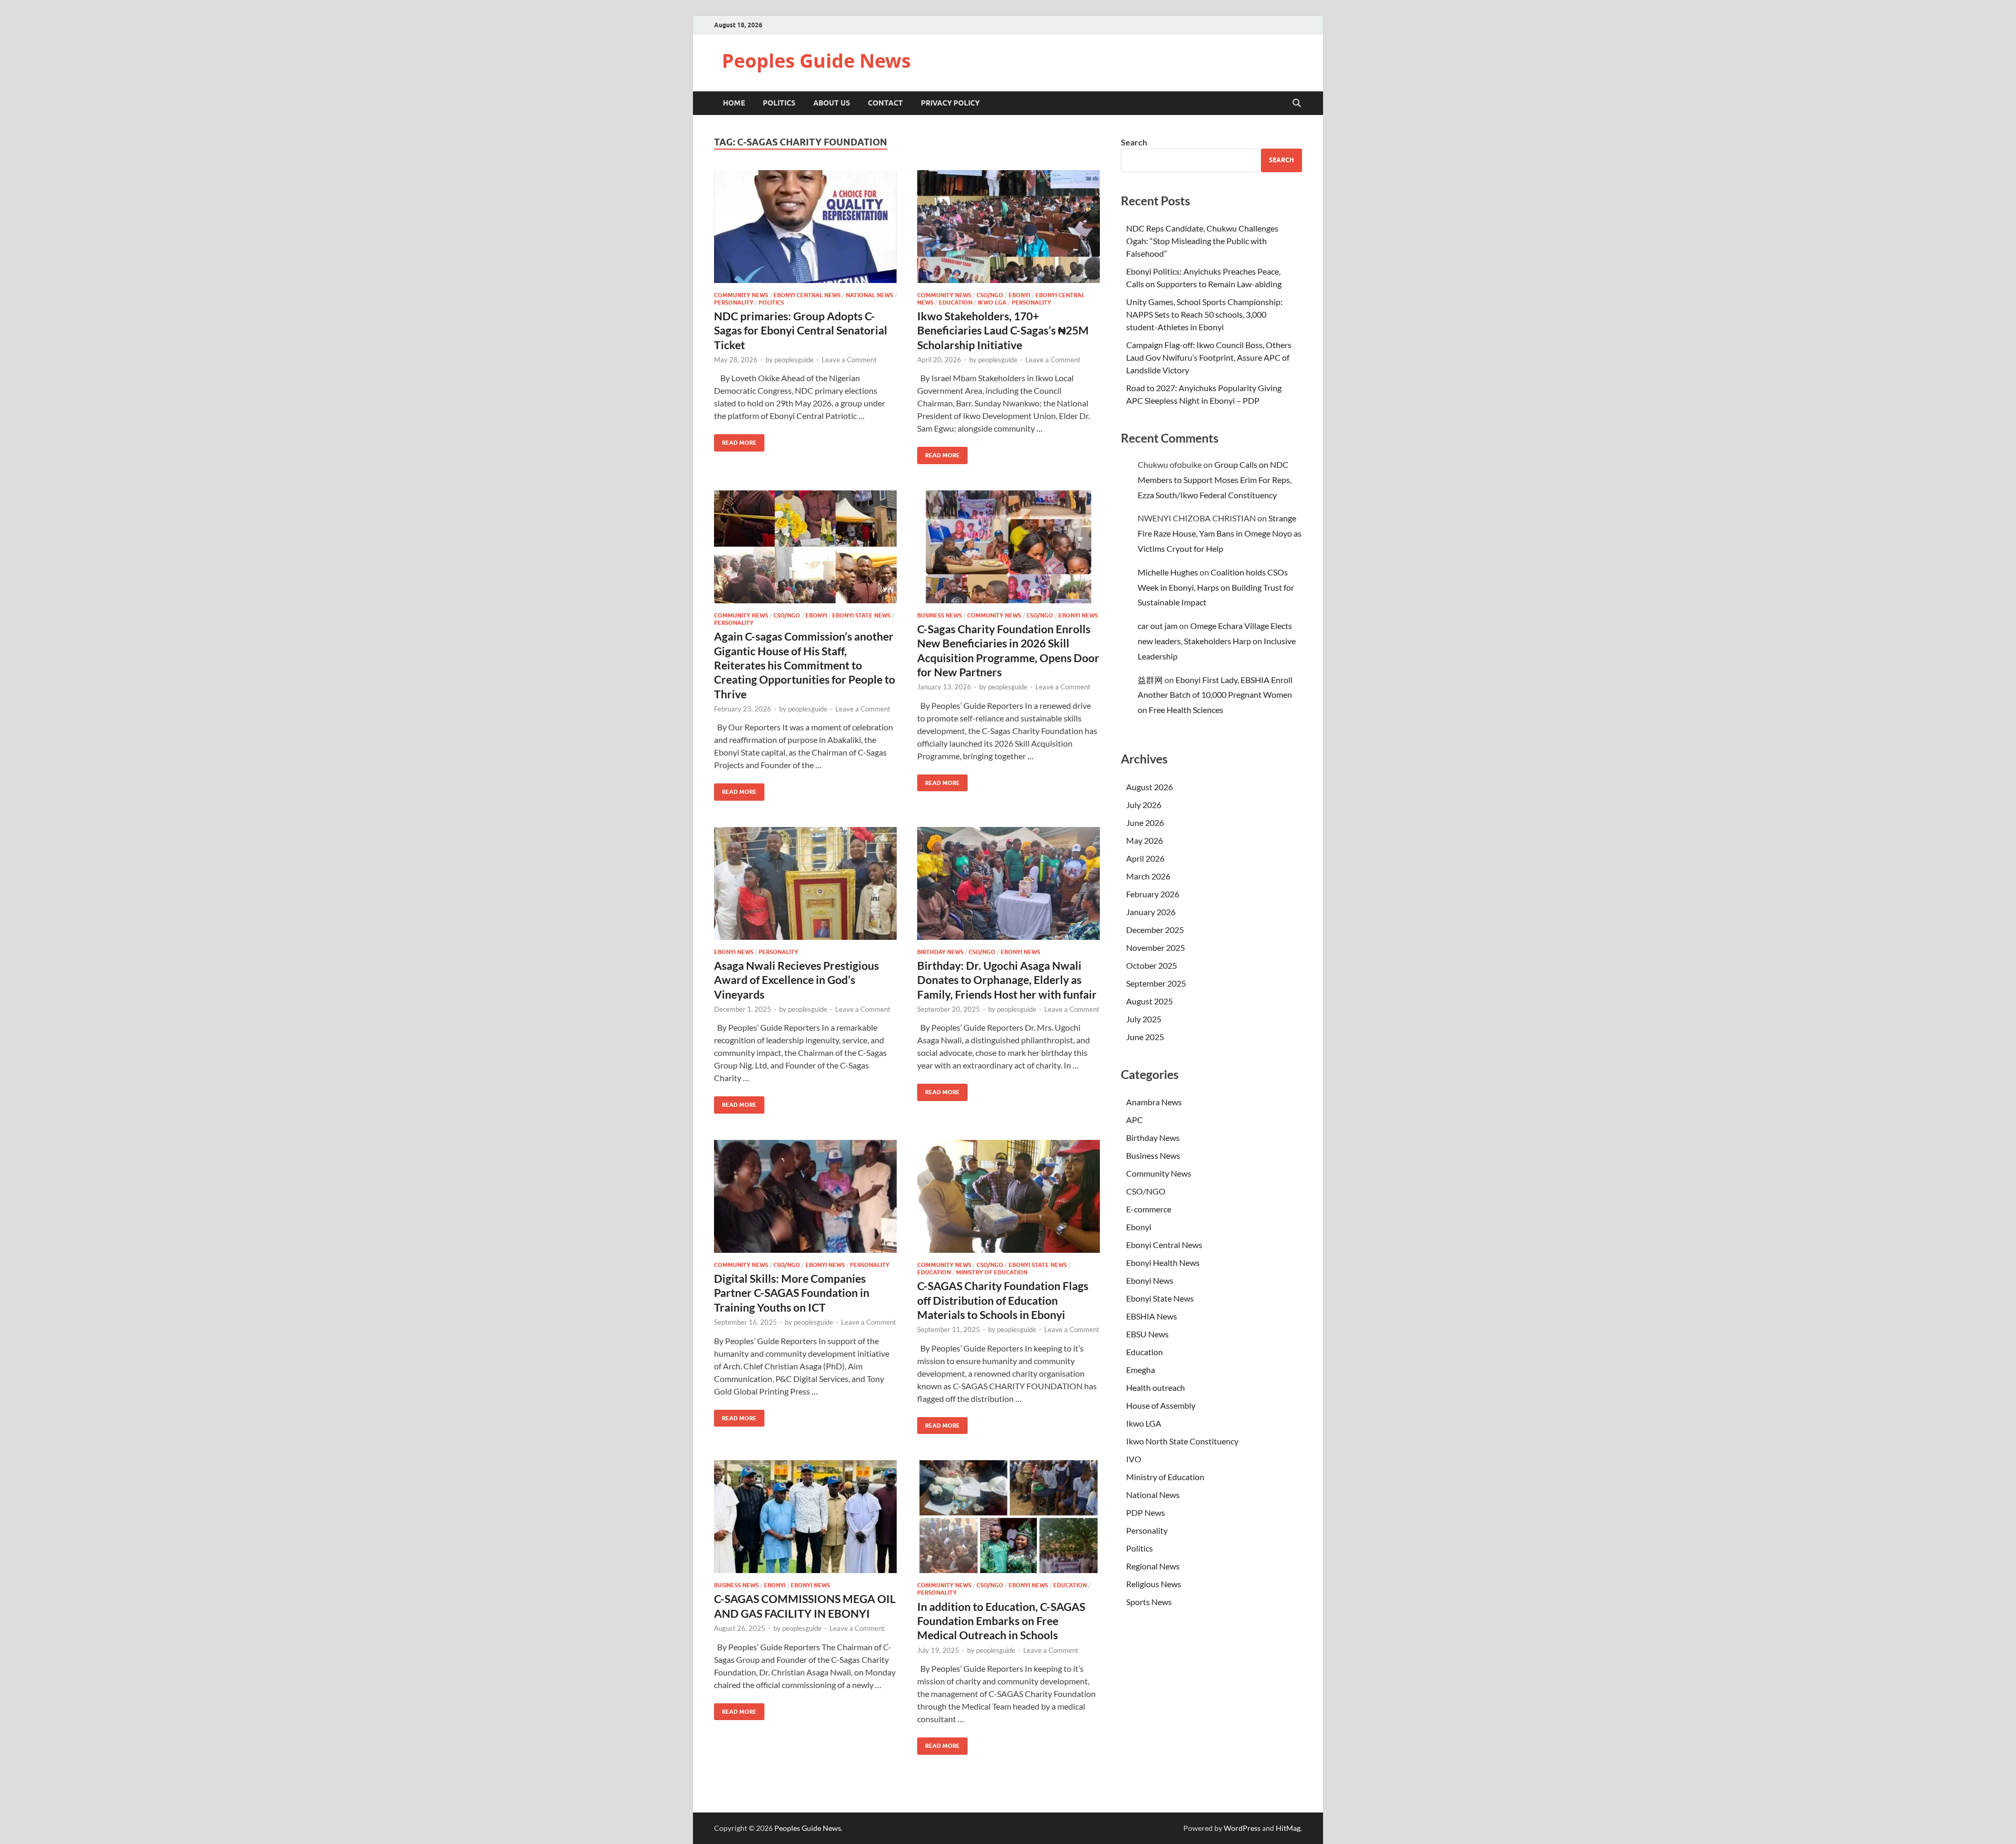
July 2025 (1144, 1019)
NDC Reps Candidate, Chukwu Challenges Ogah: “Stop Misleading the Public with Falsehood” (1202, 241)
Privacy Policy (950, 103)
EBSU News (1147, 1334)
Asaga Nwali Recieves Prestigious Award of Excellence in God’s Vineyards (796, 980)
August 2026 (1149, 787)
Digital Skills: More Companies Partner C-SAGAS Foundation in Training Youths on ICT (792, 1293)
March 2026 (1148, 876)
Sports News (1149, 1602)
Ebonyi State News (861, 615)
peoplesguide (794, 360)
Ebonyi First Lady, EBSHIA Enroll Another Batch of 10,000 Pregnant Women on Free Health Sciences (1215, 695)
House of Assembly (1161, 1405)
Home (734, 103)
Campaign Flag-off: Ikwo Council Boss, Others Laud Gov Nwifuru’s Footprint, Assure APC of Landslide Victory (1209, 357)
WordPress (1242, 1828)
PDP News (1146, 1512)
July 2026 (1144, 805)
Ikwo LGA (992, 302)
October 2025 (1152, 965)
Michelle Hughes (1168, 572)
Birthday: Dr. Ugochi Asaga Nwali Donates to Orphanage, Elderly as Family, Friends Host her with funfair (1007, 980)
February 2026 (1153, 894)
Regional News (1153, 1566)
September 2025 (1156, 983)
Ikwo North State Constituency (1182, 1441)
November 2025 (1156, 947)
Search (1134, 142)
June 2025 (1145, 1037)
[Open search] (1297, 103)
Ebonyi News (1078, 615)
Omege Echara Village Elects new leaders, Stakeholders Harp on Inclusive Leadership (1217, 641)
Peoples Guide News (816, 61)
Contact (885, 103)
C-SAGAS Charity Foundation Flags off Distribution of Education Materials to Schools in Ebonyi (1003, 1300)
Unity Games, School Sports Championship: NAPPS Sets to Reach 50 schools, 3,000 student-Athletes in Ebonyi (1204, 314)
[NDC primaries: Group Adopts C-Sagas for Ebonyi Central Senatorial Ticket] (805, 227)
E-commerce (1149, 1209)
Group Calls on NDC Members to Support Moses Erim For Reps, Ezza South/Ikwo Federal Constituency (1215, 480)
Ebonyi (1019, 295)
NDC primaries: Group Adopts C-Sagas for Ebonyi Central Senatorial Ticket (801, 330)
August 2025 (1149, 1001)
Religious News (1154, 1584)
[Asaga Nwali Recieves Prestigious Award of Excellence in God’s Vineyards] (805, 883)
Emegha (1141, 1370)
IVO (1134, 1459)
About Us (832, 103)
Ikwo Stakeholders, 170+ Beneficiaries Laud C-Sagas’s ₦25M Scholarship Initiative (1003, 330)
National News (869, 295)
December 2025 (1155, 930)
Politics (779, 103)
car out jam (1158, 626)
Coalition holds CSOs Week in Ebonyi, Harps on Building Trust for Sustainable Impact (1216, 587)
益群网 (1150, 680)
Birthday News (940, 952)
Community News (741, 295)
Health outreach (1156, 1387)
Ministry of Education (992, 1272)
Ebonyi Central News (807, 295)
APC (1135, 1120)
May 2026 (1144, 840)
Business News (939, 615)
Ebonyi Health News (1163, 1262)
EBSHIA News (1152, 1316)
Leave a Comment (849, 360)
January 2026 (1151, 912)
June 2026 (1145, 823)
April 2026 (1145, 858)
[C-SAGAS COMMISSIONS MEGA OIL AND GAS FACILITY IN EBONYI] (805, 1517)
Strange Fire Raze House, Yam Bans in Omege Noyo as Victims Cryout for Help (1220, 533)
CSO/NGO (990, 295)
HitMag (1288, 1828)
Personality (734, 302)
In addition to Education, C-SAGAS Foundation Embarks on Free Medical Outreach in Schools (1001, 1621)
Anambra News (1154, 1102)
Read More (735, 440)
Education (955, 302)
